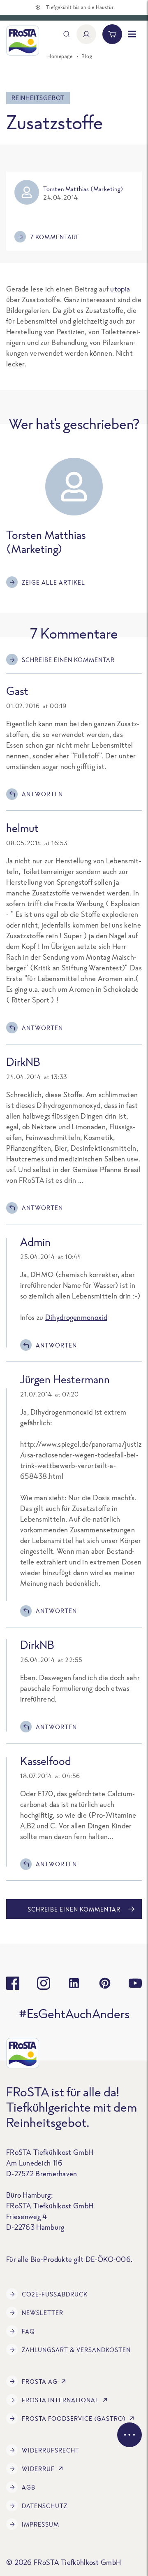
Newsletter (43, 2313)
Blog (87, 56)
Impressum (40, 2524)
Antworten (42, 794)
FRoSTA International (60, 2400)
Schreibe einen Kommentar (68, 660)
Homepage (60, 56)
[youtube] (135, 1983)
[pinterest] (105, 1983)
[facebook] (13, 1983)
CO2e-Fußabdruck (55, 2294)
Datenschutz (45, 2506)
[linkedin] (74, 1983)
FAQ (28, 2331)
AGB (29, 2487)
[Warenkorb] (112, 34)
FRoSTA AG (40, 2381)
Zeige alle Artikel (53, 582)
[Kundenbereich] (86, 34)
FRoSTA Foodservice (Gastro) (74, 2419)
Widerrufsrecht (51, 2450)
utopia (120, 289)
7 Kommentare (55, 237)
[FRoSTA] (23, 41)
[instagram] (44, 1983)
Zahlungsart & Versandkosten (76, 2350)
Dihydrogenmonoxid (76, 1317)
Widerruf (38, 2469)
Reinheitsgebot (38, 98)
